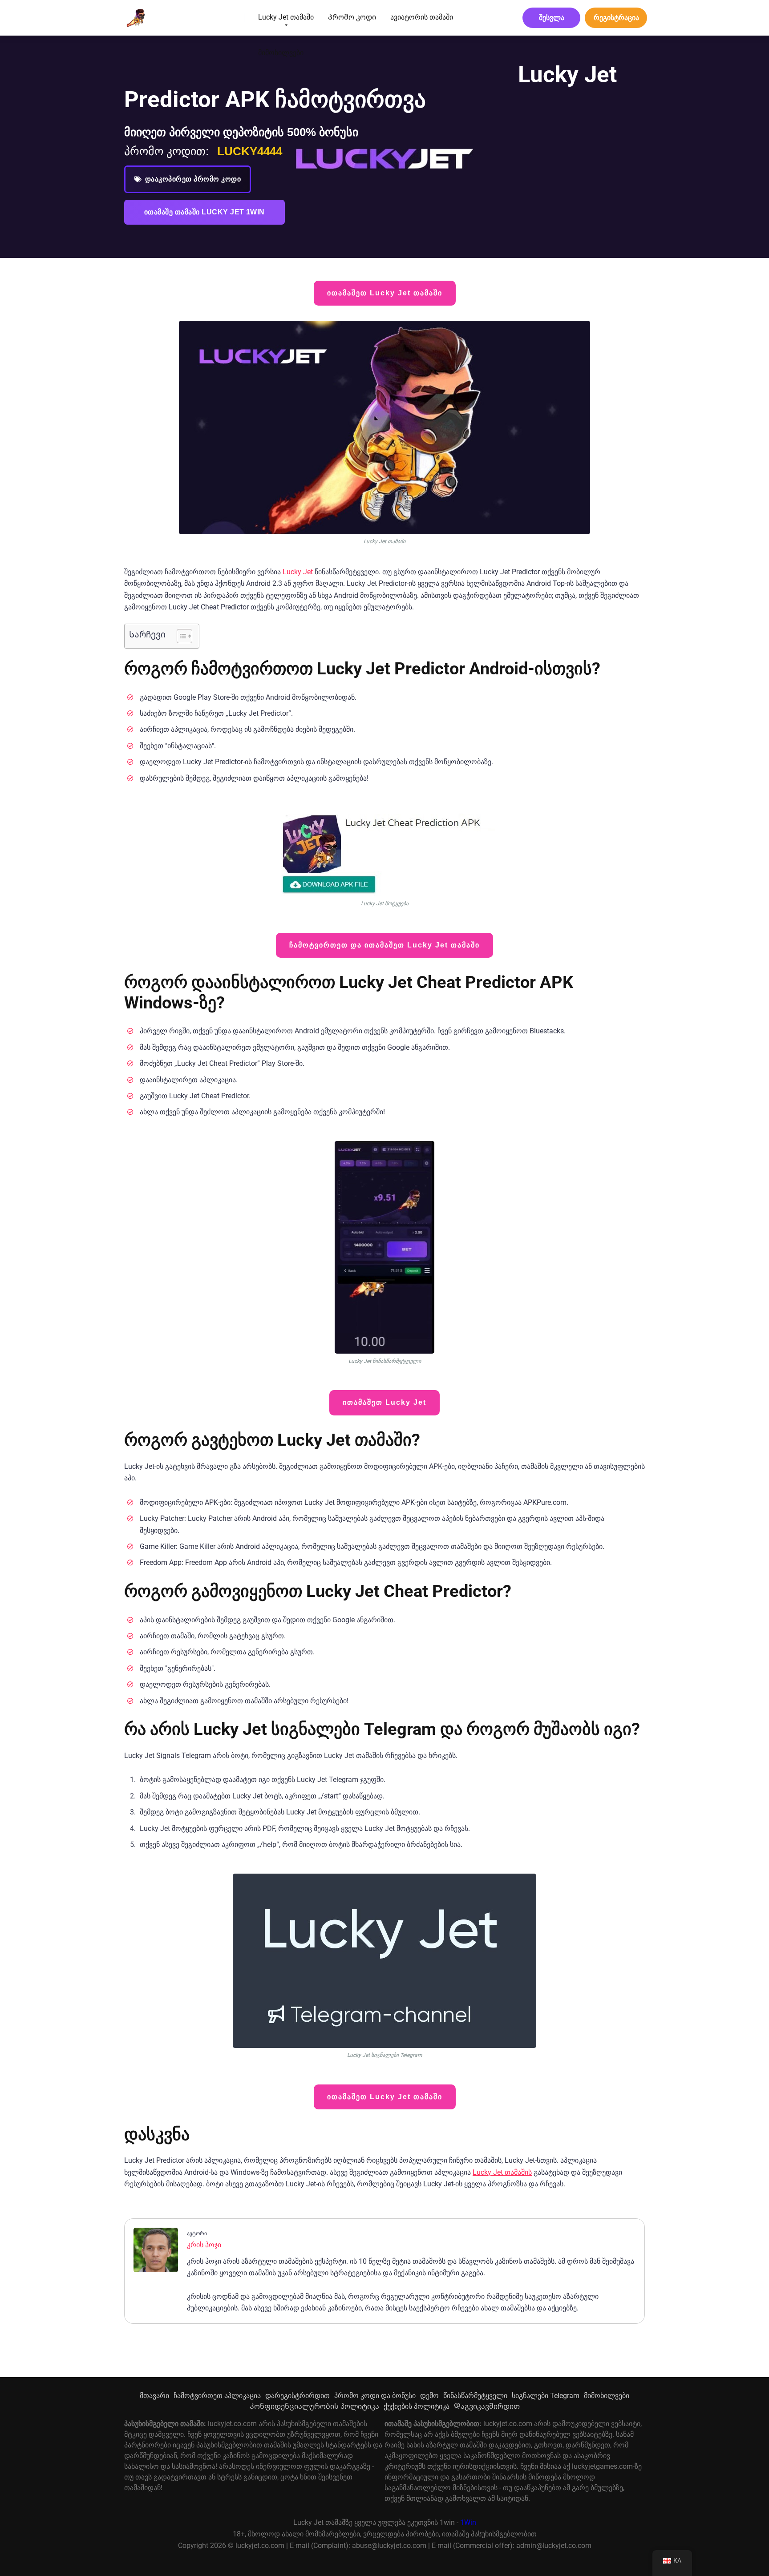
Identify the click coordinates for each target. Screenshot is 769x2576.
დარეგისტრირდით (297, 2396)
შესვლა (552, 18)
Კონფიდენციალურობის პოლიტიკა (314, 2406)
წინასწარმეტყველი (475, 2396)
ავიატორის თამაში (422, 17)
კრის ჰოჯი (204, 2245)
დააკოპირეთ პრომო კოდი (193, 179)
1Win (468, 2522)
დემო (429, 2396)
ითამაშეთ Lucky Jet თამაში (385, 293)
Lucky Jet (298, 572)
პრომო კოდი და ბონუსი (375, 2396)
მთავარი (154, 2396)
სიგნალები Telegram (546, 2396)
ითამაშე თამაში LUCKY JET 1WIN (204, 212)
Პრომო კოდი (352, 17)
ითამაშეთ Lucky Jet (384, 1402)
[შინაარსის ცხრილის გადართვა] (180, 636)
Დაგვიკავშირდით (487, 2406)
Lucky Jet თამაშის (502, 2172)
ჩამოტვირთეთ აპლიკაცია (217, 2396)
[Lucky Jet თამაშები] (135, 14)
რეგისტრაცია (616, 18)
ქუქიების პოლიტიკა (417, 2406)
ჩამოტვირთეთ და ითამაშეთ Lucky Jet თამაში (384, 945)
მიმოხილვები (281, 53)
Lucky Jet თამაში (286, 17)
